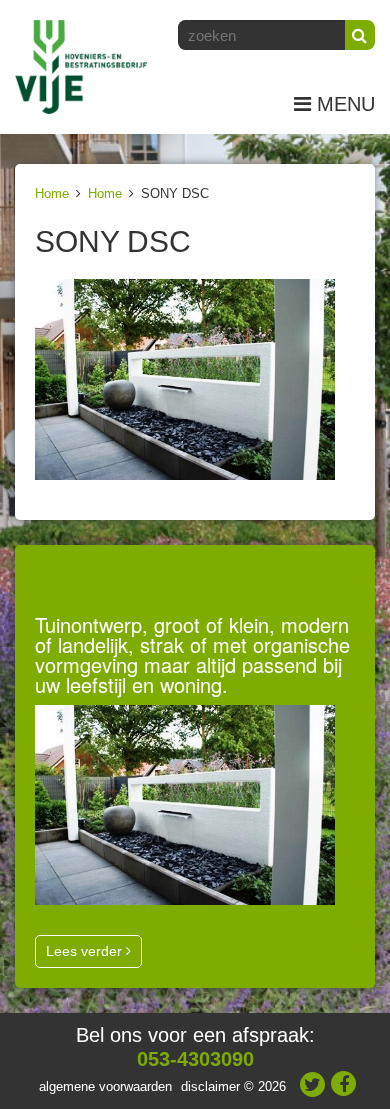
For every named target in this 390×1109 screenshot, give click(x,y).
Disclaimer (210, 1086)
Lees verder (86, 951)
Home (52, 193)
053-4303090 (195, 1059)
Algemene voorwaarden (105, 1086)
